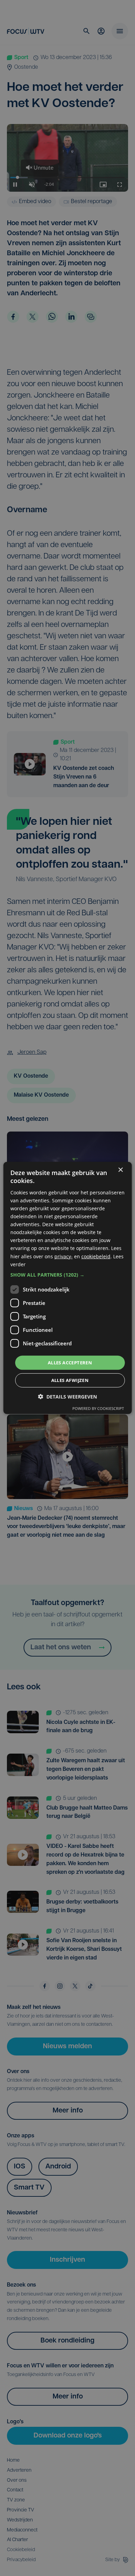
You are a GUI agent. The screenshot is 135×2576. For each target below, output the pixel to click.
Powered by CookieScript (98, 1408)
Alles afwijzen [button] (70, 1380)
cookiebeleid (96, 1256)
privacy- (64, 1256)
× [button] (120, 1170)
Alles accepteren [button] (70, 1363)
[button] (68, 1275)
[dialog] (68, 1288)
